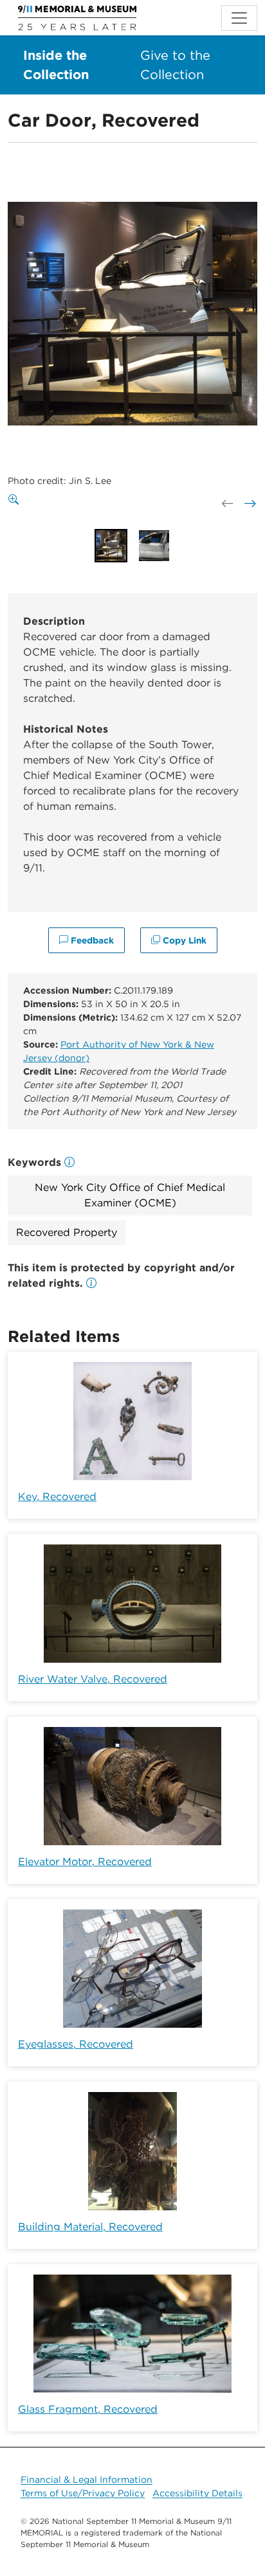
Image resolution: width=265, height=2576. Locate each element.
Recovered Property (67, 1232)
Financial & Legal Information (87, 2480)
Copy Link (183, 940)
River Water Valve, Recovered (93, 1679)
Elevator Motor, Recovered (85, 1862)
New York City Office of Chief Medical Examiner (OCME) (130, 1195)
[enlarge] (16, 500)
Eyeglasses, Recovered (76, 2044)
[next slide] (249, 503)
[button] (91, 1283)
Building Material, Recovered (90, 2227)
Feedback (91, 940)
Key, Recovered (57, 1497)
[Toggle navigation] (239, 18)
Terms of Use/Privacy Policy (83, 2493)
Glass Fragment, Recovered (88, 2409)
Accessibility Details (197, 2493)
